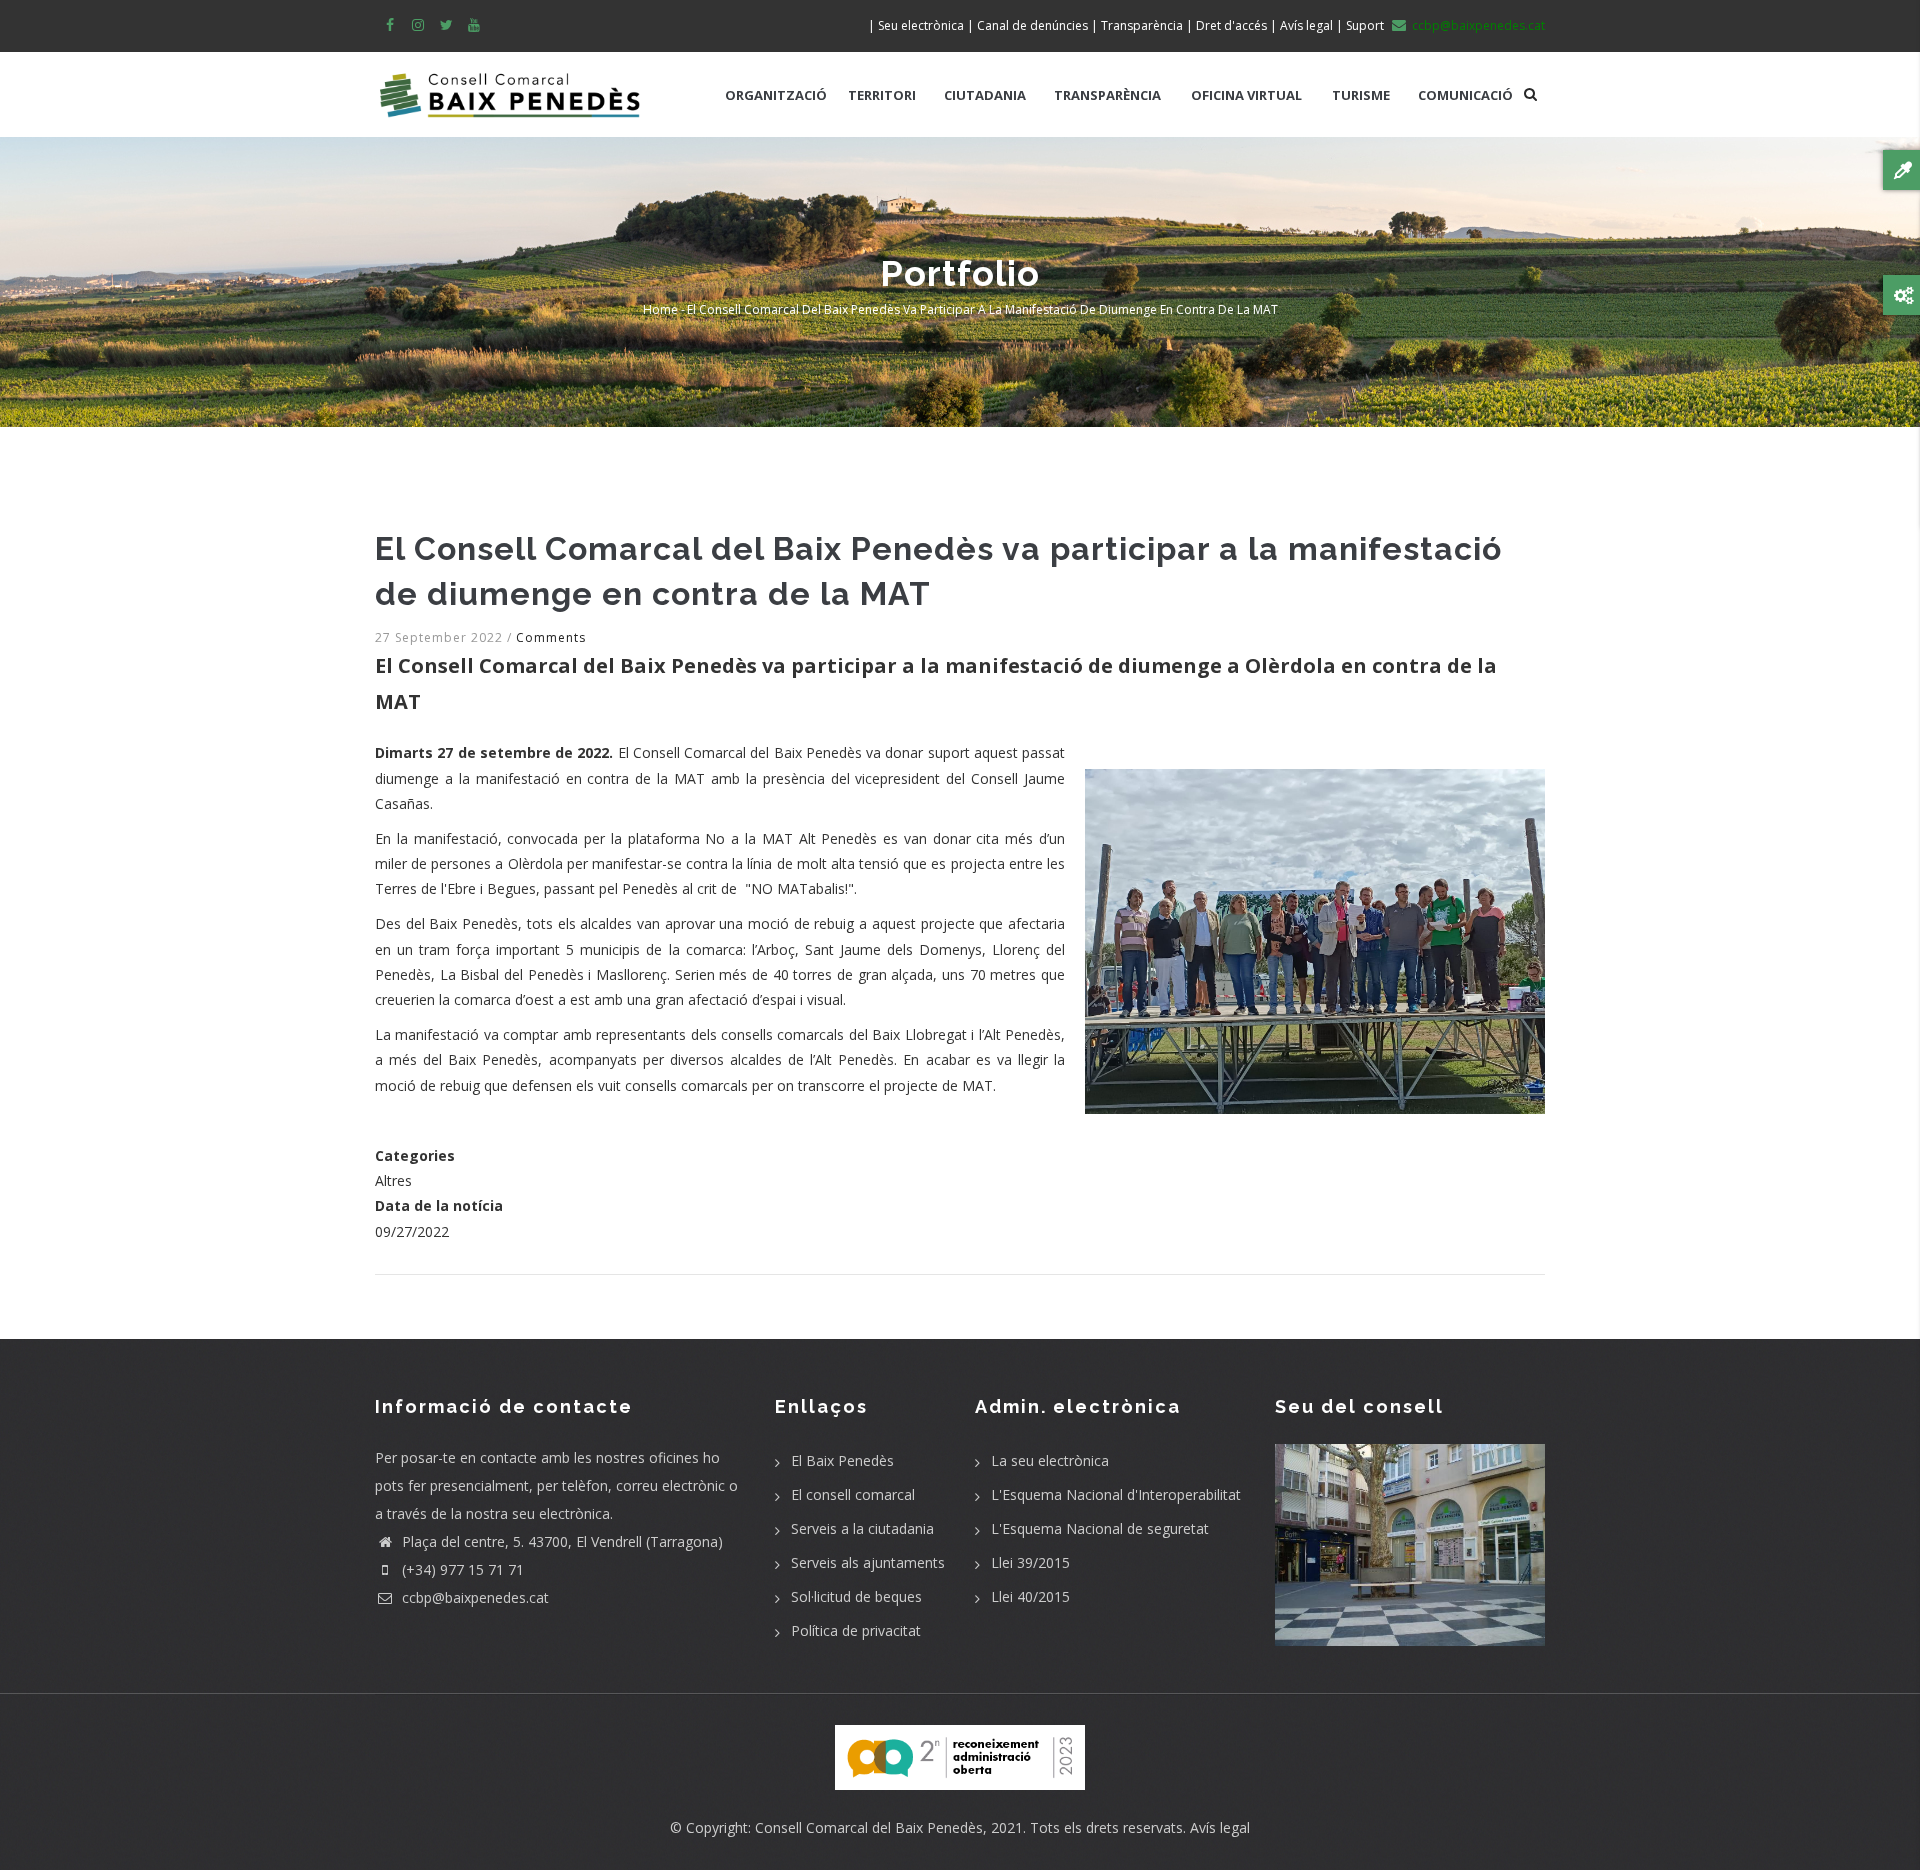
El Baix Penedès (842, 1460)
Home (660, 309)
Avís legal (1220, 1827)
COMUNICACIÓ (1465, 95)
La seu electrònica (1050, 1460)
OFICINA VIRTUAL (1246, 95)
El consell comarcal (853, 1494)
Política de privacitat (856, 1630)
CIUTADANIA (985, 95)
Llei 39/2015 (1030, 1562)
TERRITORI (882, 95)
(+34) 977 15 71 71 (461, 1569)
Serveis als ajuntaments (868, 1562)
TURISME (1361, 95)
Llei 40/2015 (1030, 1596)
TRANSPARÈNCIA (1107, 95)
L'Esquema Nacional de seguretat (1100, 1528)
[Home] (510, 85)
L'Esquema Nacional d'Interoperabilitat (1116, 1494)
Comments (551, 637)
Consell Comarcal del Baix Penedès (869, 1827)
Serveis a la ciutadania (862, 1528)
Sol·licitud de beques (856, 1596)
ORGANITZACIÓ (776, 95)
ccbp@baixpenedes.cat (473, 1597)
